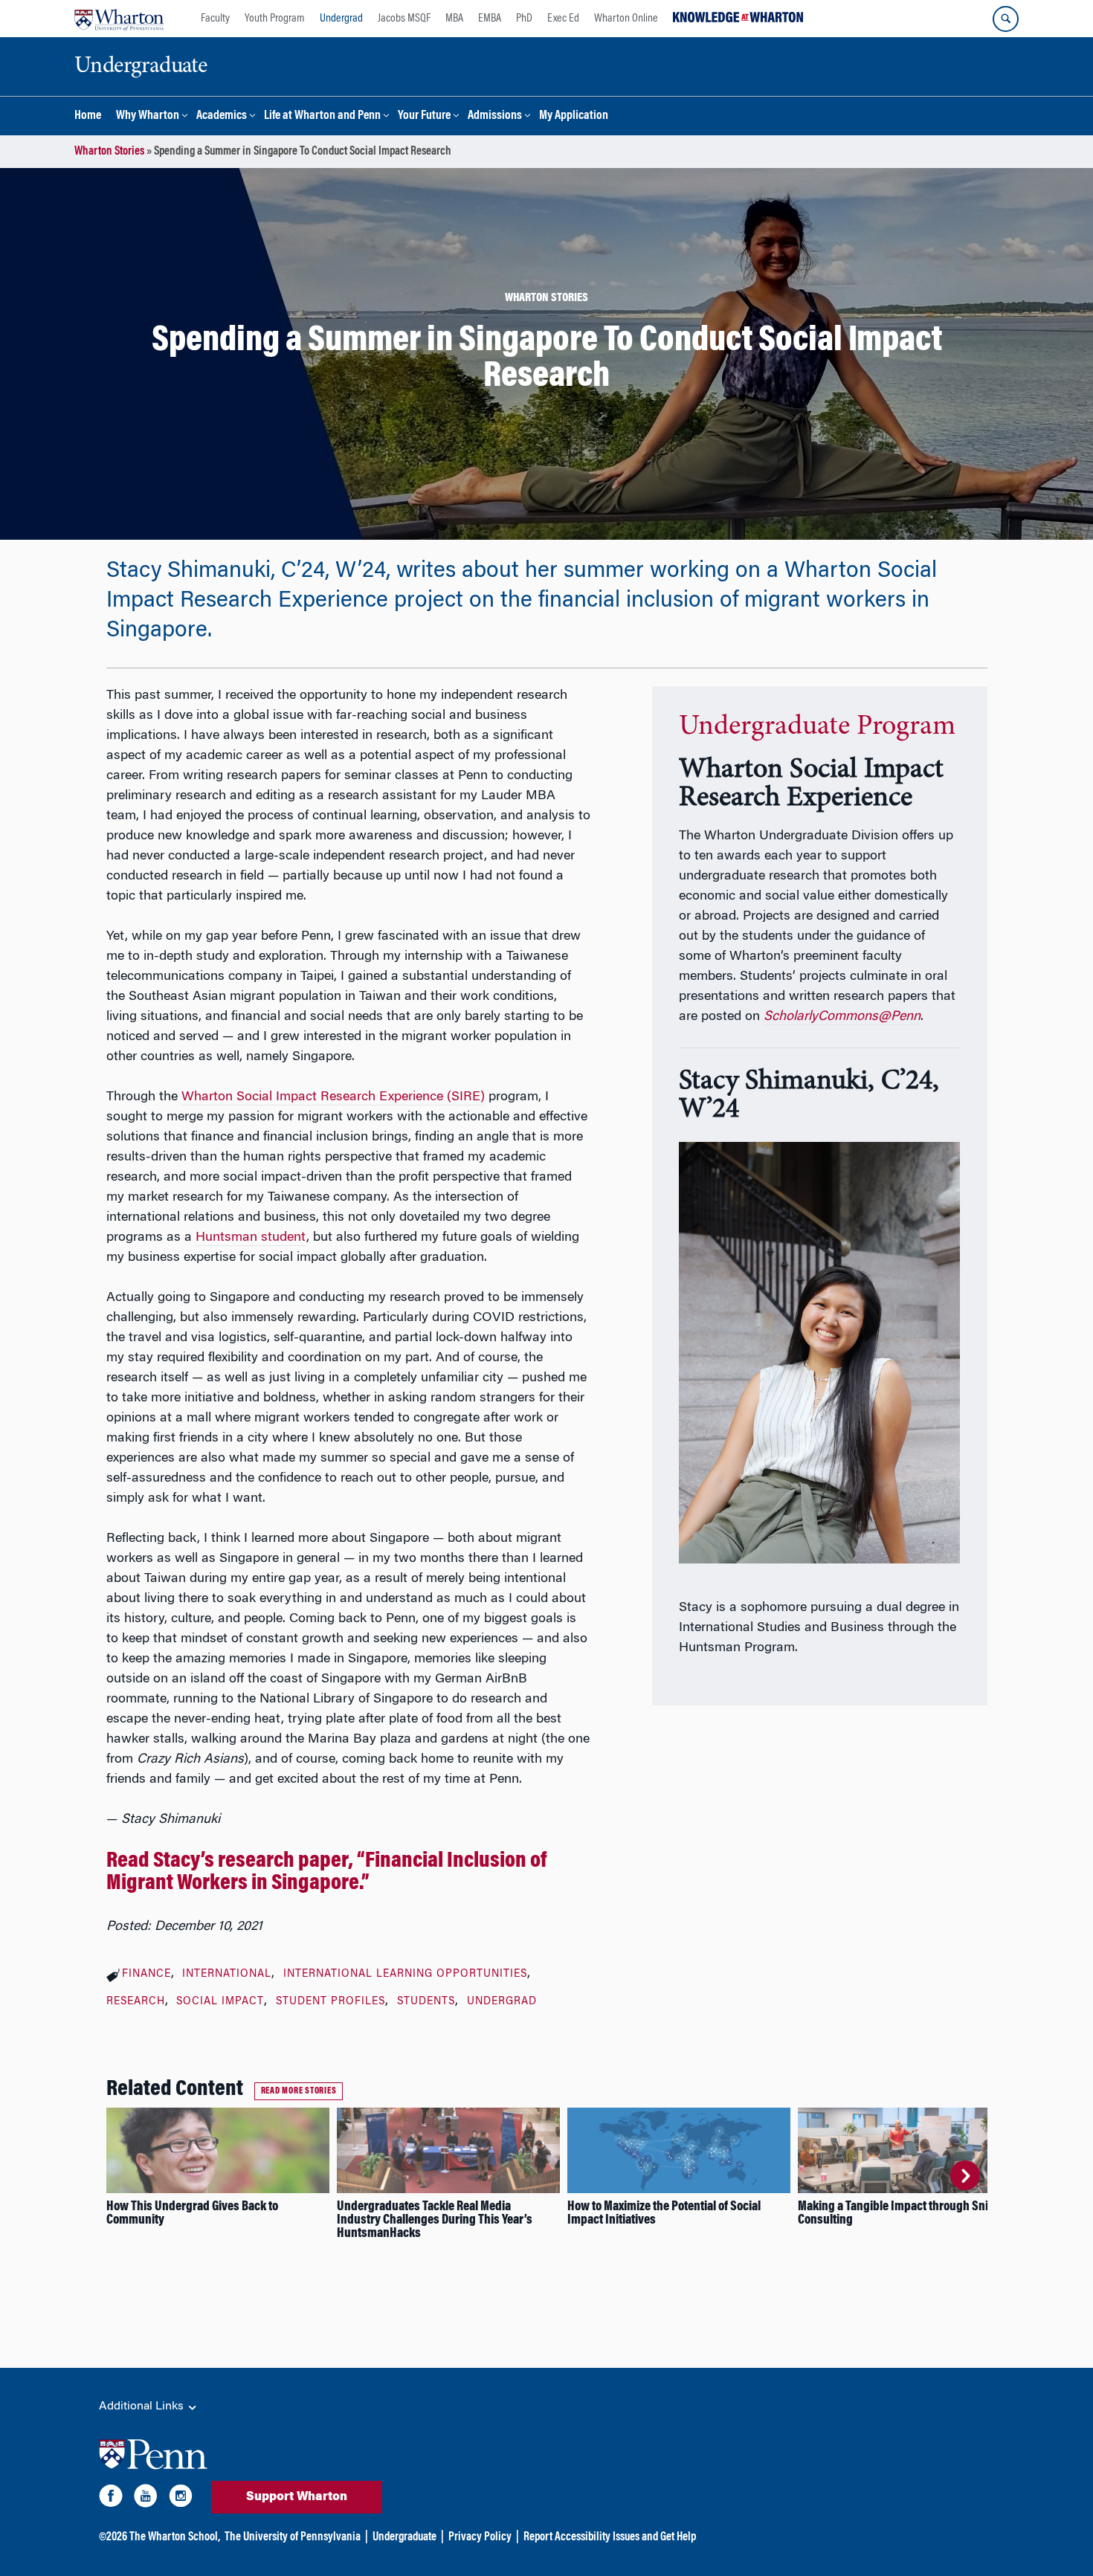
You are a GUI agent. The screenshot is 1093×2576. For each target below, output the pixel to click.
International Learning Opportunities (405, 1975)
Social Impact (220, 2002)
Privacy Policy (480, 2537)
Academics (222, 116)
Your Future (424, 116)
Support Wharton (297, 2497)
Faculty (215, 19)
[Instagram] (181, 2499)
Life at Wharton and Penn (322, 116)
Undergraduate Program (817, 727)
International (227, 1975)
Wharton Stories (109, 152)
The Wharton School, (175, 2537)
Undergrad (341, 19)
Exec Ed (563, 19)
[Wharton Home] (119, 19)
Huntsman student (251, 1238)
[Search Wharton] (1006, 19)
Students (426, 2002)
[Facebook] (111, 2499)
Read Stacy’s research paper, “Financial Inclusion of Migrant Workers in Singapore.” (326, 1873)
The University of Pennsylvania (293, 2537)
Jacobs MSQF (404, 19)
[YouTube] (146, 2499)
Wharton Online (626, 19)
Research (136, 2002)
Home (88, 116)
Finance (146, 1975)
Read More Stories (299, 2091)
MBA (454, 19)
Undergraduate (404, 2537)
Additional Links (143, 2406)
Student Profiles (331, 2002)
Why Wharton (148, 116)
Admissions (495, 116)
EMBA (490, 19)
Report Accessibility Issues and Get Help (610, 2537)
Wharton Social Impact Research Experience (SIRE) (333, 1097)
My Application (574, 116)
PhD (524, 19)
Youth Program (275, 19)
